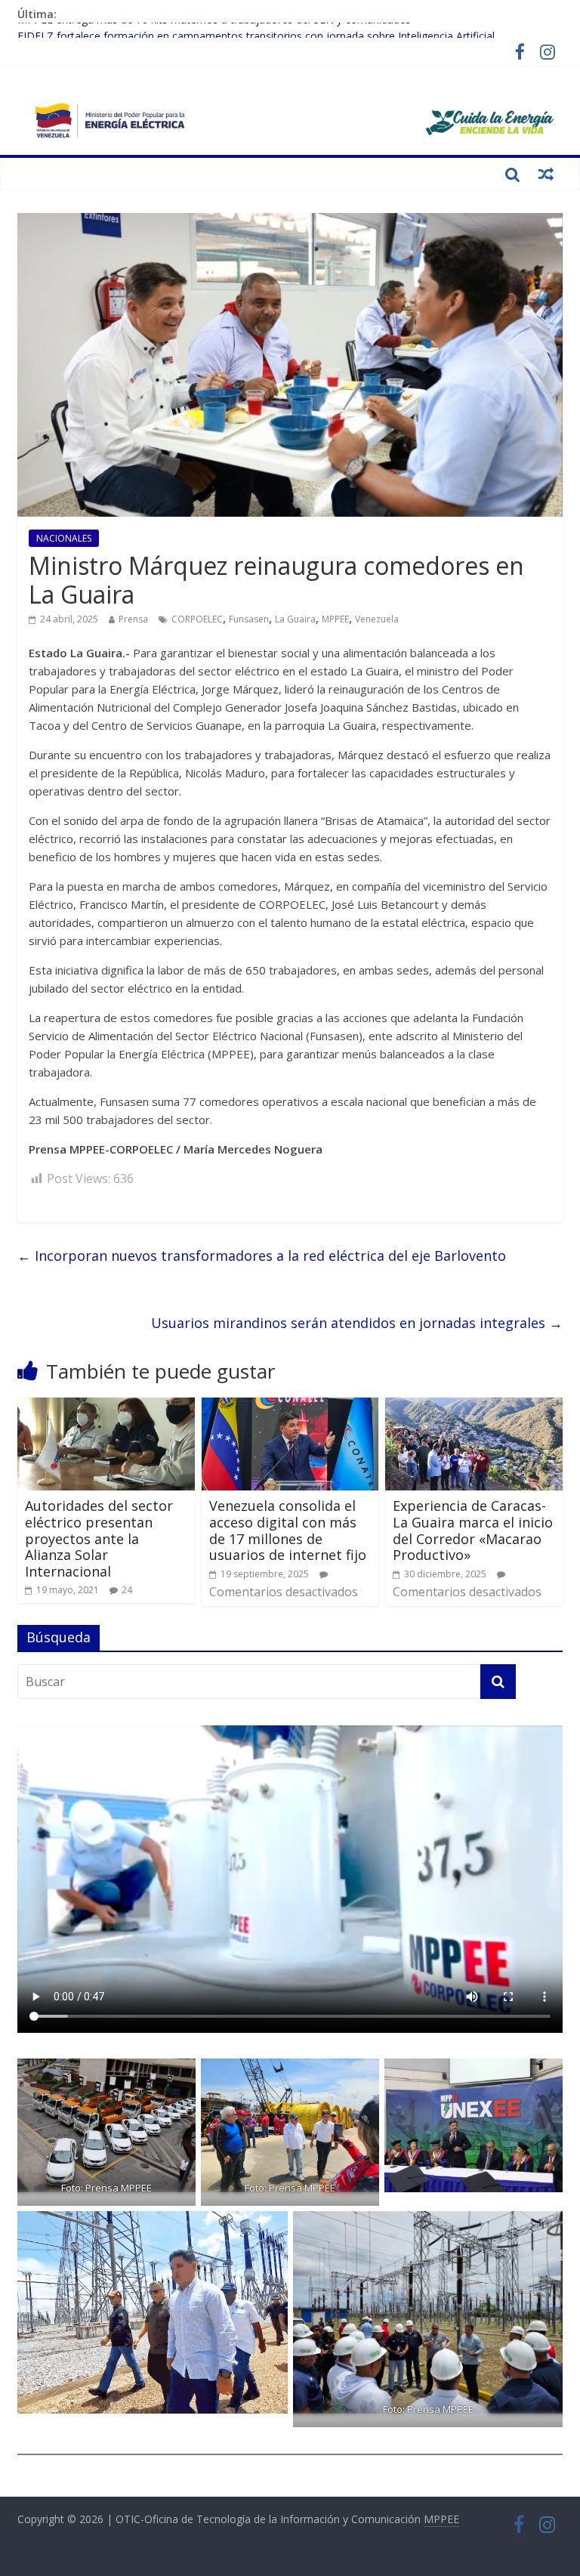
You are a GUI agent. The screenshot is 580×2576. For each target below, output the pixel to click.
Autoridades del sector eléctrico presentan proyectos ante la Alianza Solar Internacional (99, 1538)
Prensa (133, 619)
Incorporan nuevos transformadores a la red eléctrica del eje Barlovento (262, 1256)
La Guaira (295, 619)
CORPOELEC (197, 619)
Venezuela (377, 619)
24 (127, 1590)
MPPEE (335, 619)
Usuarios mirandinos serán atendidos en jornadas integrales (357, 1323)
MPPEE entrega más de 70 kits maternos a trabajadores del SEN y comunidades (214, 31)
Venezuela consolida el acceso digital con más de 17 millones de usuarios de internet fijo (288, 1530)
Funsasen (249, 619)
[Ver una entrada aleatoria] (546, 174)
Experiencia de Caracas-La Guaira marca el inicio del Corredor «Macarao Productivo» (473, 1530)
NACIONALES (64, 538)
